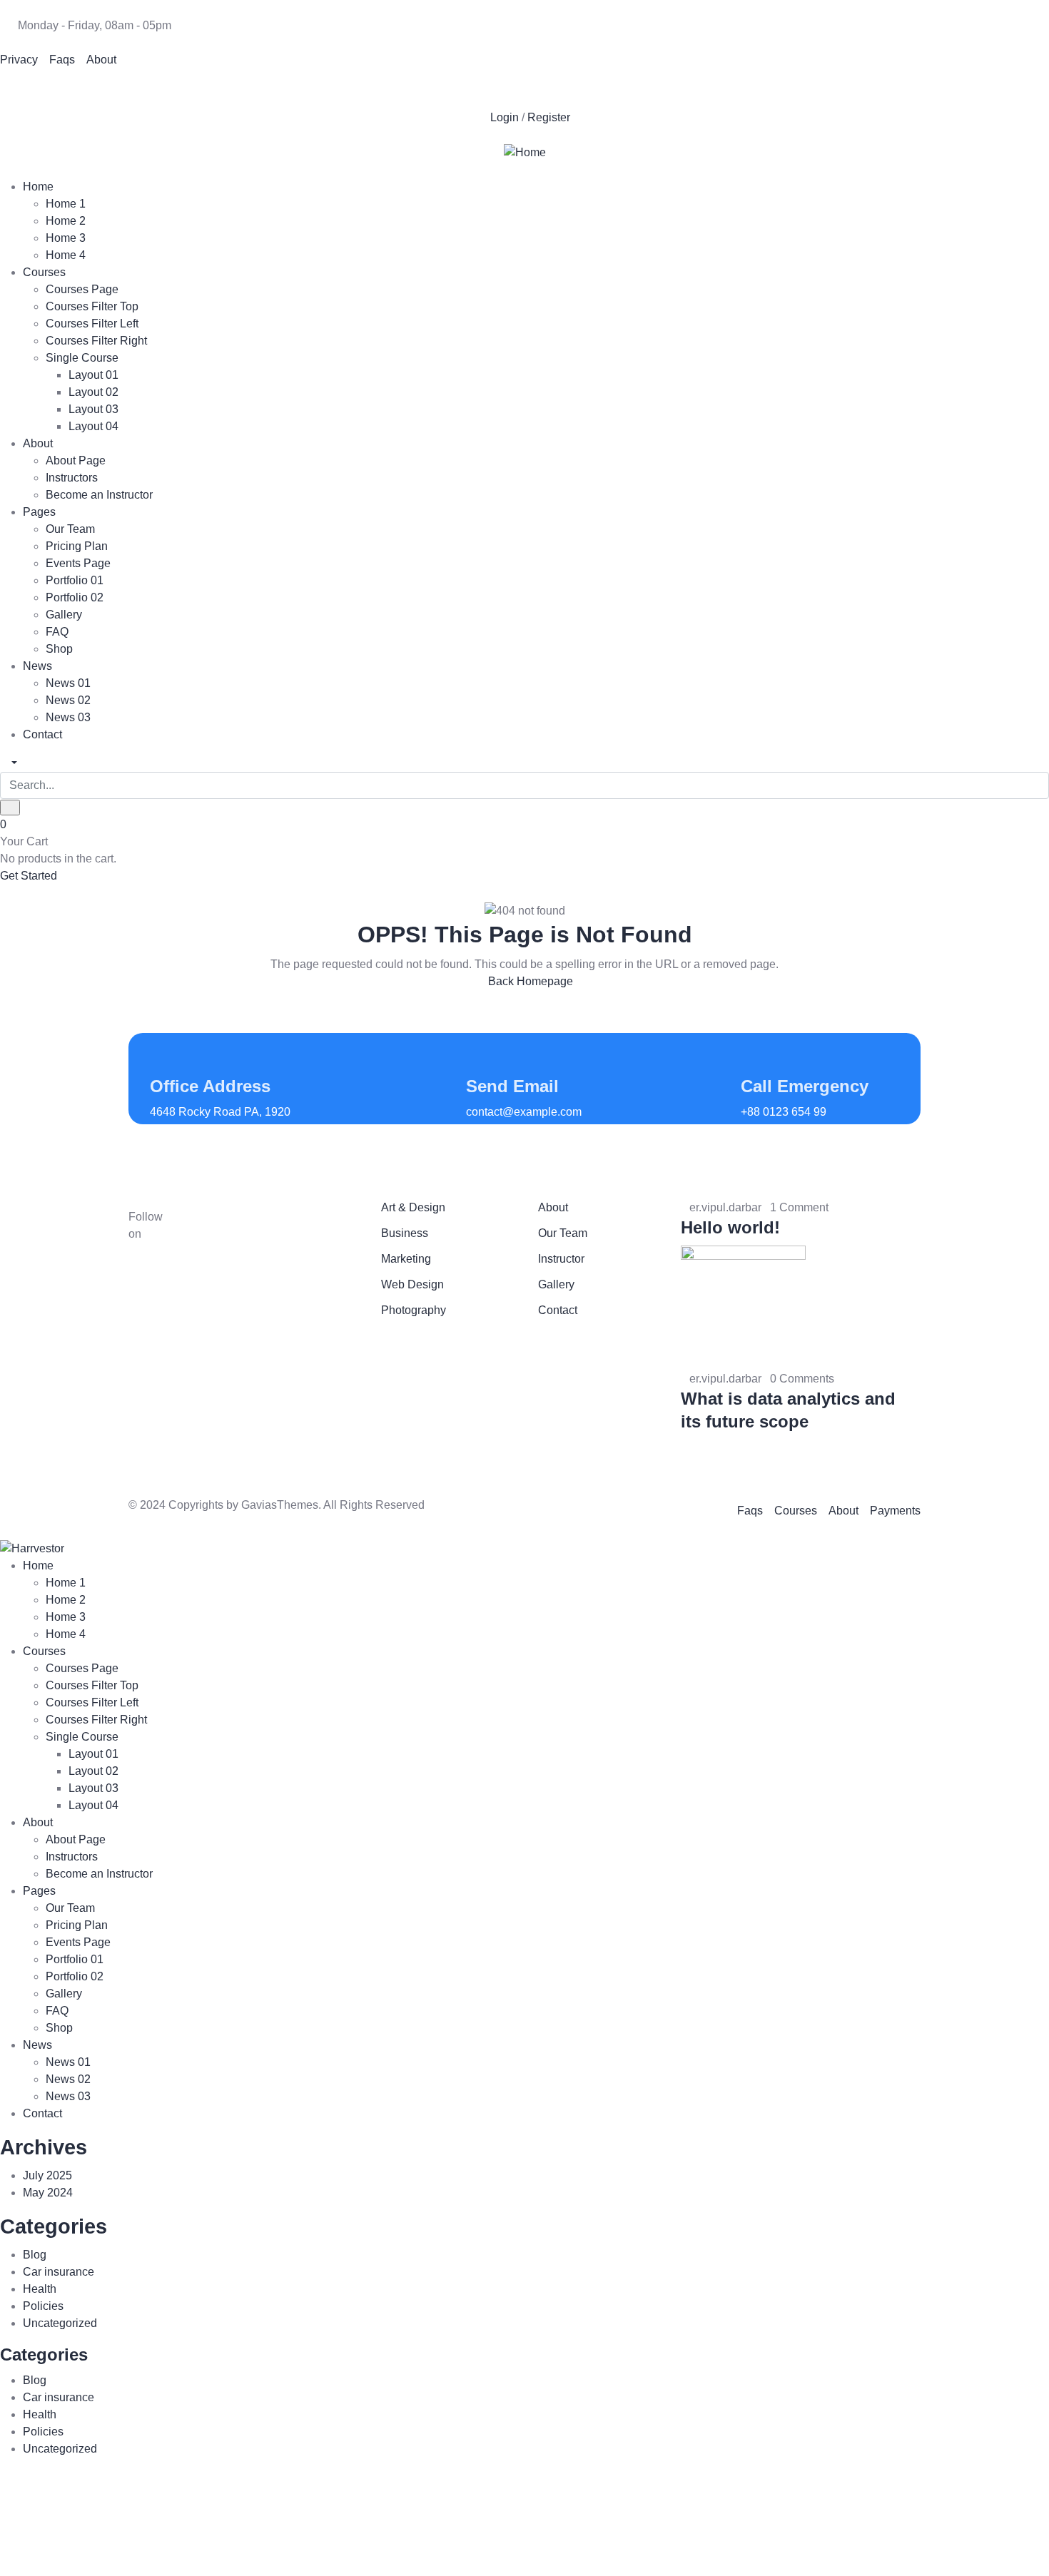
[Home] (525, 152)
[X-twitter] (56, 86)
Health (40, 2289)
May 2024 (48, 2193)
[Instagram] (133, 86)
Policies (43, 2306)
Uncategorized (60, 2323)
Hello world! (730, 1227)
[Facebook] (18, 86)
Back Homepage (529, 981)
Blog (35, 2255)
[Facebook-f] (205, 1226)
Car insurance (59, 2272)
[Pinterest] (95, 86)
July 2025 (47, 2175)
